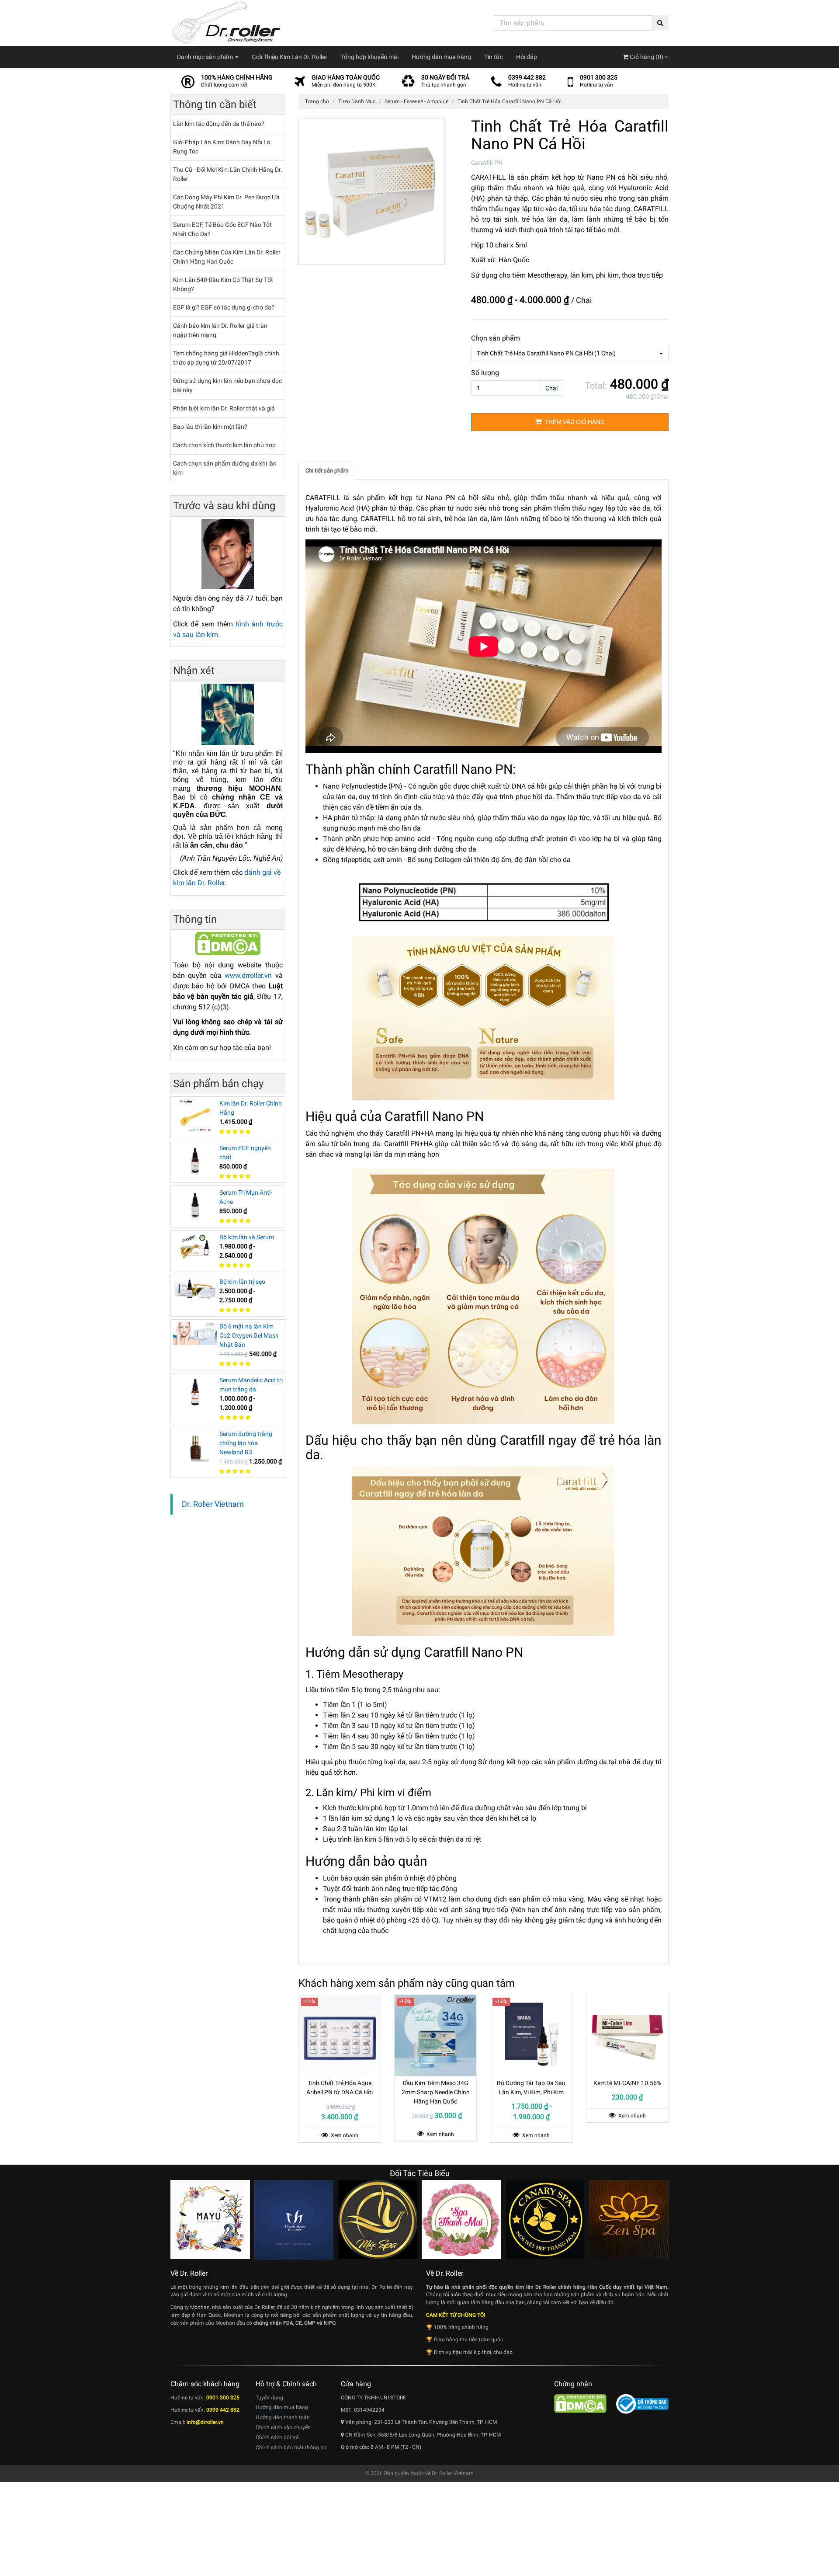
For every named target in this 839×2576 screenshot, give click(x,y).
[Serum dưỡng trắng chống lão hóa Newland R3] (195, 1446)
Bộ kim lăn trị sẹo (242, 1282)
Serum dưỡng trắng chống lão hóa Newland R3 (246, 1443)
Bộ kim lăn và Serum (247, 1237)
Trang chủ (317, 101)
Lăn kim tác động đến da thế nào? (219, 124)
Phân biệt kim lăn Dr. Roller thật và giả (224, 408)
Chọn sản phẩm (496, 338)
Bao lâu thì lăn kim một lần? (210, 427)
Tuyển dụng (269, 2398)
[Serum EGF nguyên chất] (195, 1160)
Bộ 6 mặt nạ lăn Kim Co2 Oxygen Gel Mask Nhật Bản (249, 1335)
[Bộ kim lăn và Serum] (195, 1248)
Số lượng (485, 373)
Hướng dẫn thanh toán (283, 2417)
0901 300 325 (599, 77)
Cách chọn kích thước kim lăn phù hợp (224, 445)
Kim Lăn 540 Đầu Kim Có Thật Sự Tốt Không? (223, 284)
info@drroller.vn (205, 2422)
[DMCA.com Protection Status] (228, 943)
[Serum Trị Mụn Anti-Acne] (195, 1204)
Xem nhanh (344, 2135)
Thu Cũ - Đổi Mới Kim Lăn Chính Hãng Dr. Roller (228, 174)
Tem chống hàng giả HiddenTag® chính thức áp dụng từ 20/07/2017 (226, 358)
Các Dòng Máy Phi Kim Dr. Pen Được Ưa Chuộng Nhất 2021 (226, 202)
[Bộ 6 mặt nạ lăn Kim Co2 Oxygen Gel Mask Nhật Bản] (195, 1333)
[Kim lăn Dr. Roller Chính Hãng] (195, 1115)
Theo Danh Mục (357, 101)
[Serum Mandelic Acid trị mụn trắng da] (195, 1392)
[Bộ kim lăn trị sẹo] (195, 1288)
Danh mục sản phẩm (206, 57)
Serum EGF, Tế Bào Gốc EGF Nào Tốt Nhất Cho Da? (222, 229)
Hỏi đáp (527, 57)
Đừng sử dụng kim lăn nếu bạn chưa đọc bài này (227, 385)
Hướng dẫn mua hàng (441, 57)
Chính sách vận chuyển (283, 2427)
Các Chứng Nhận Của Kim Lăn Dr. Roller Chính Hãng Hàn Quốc (227, 257)
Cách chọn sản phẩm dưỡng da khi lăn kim (225, 468)
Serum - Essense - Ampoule (416, 101)
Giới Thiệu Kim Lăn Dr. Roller (289, 57)
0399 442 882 (527, 77)
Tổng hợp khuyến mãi (369, 57)
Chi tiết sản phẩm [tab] (327, 471)
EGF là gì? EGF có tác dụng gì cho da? (224, 307)
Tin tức (494, 57)
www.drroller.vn (248, 975)
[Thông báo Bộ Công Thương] (642, 2403)
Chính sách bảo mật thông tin (291, 2447)
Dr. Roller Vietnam (213, 1504)
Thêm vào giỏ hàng (574, 422)
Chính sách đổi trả (277, 2437)
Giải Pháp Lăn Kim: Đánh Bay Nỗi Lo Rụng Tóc (222, 147)
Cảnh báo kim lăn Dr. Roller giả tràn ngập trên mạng (220, 330)
